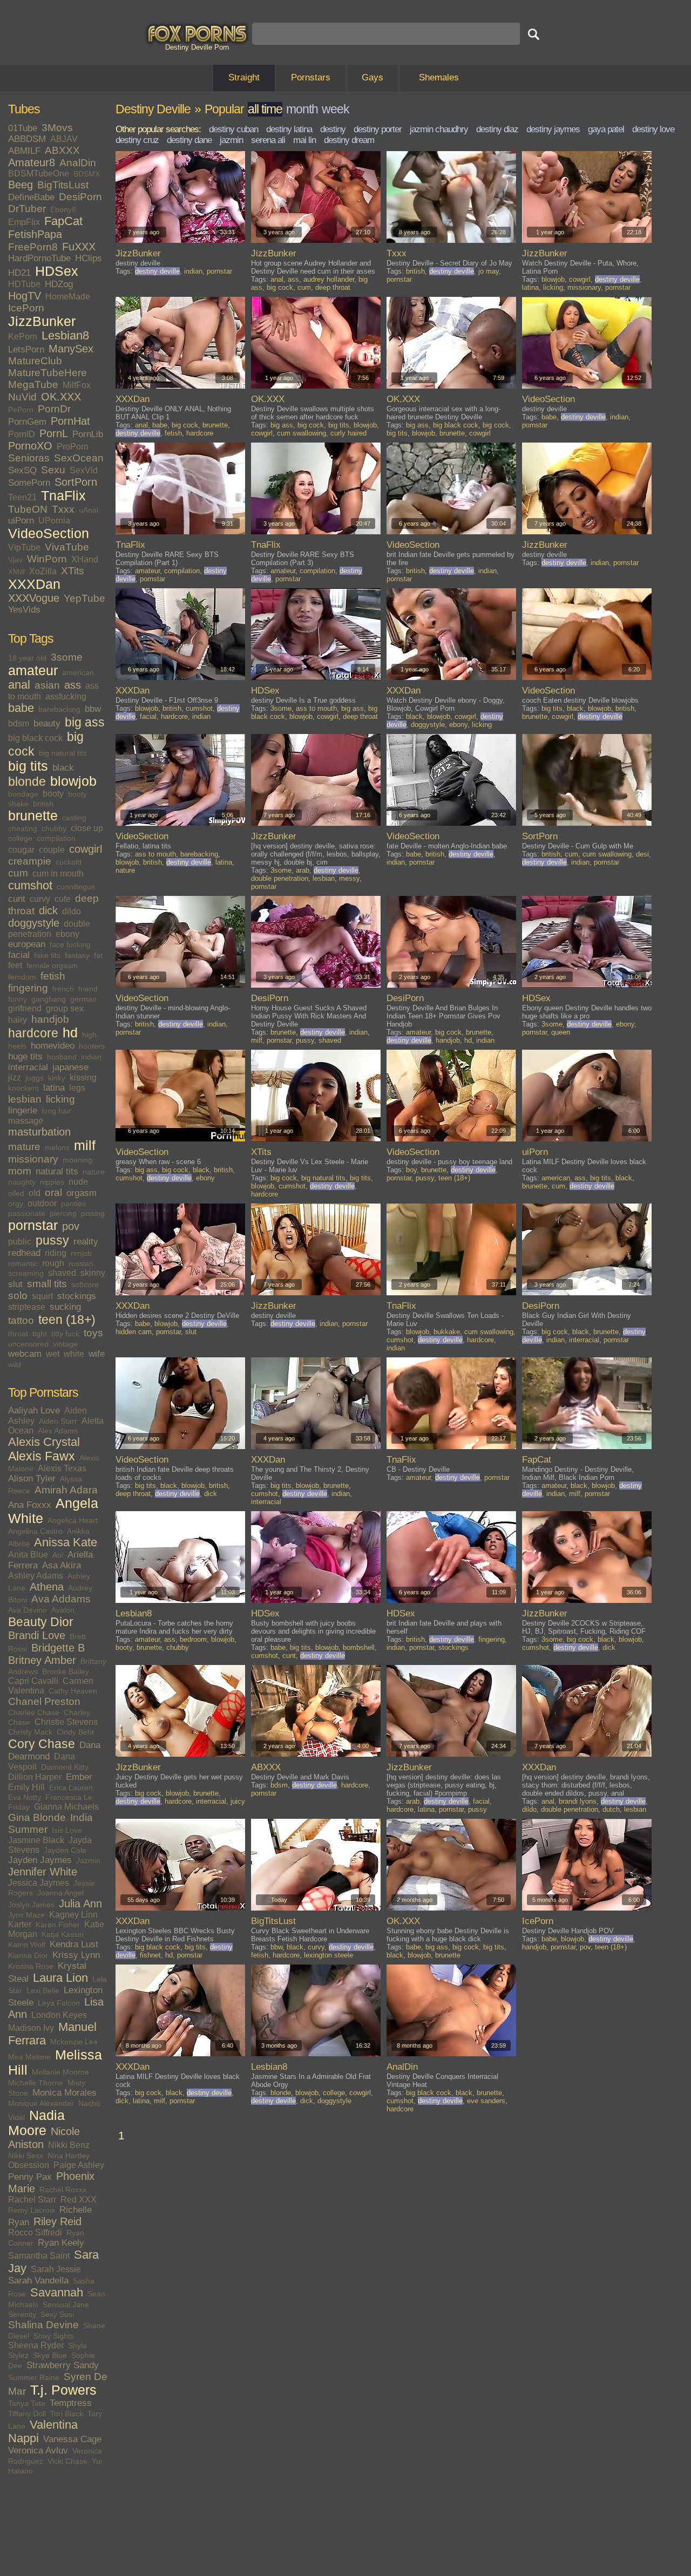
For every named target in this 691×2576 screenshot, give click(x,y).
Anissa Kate (66, 1542)
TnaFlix (63, 496)
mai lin (304, 140)
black (63, 768)
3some (67, 657)
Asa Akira (62, 1565)
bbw (93, 709)
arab (303, 870)
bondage (23, 794)
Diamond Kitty (65, 1767)
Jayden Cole (65, 1850)
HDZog (59, 284)
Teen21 (22, 497)
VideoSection (49, 533)
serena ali (268, 140)
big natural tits (63, 753)
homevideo (53, 1046)
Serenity (22, 2314)
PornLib (88, 434)
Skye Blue (50, 2355)
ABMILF (24, 151)
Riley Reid (57, 2221)
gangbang (49, 999)
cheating (23, 828)
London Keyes (59, 2015)
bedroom (193, 1639)
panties (73, 1204)
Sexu (53, 470)
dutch (611, 1809)
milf (85, 1146)
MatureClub (35, 361)
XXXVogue (34, 598)
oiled (16, 1193)
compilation (56, 838)
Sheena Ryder (36, 2345)
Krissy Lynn (76, 1955)
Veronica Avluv (38, 2451)
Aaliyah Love (34, 1411)
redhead (24, 1253)
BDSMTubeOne (39, 174)
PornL (54, 433)
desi (642, 854)
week (336, 109)
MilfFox (77, 385)
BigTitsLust (63, 185)
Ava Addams (61, 1599)
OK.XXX (61, 397)
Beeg (21, 185)
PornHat (70, 421)
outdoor (42, 1203)
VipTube (24, 548)
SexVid (84, 470)
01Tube (23, 128)
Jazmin (88, 1860)
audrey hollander (329, 279)
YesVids (24, 610)
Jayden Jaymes (40, 1860)
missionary (33, 1159)
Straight (244, 77)
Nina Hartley (69, 2156)
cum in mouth (58, 874)
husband (62, 1057)
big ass (85, 722)
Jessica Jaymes (39, 1883)
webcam (25, 1354)
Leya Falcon (59, 2003)
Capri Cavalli (33, 1681)
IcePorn (26, 308)
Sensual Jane (66, 2305)
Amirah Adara (66, 1490)
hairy (18, 1020)
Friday (19, 1807)
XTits (73, 571)
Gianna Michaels (66, 1807)
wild (15, 1364)
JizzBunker (42, 321)
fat (98, 955)
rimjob (81, 1253)
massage (26, 1121)
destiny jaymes (553, 129)
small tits (47, 1284)
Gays (372, 77)
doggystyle (34, 923)
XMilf (16, 572)
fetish (53, 976)
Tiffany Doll (27, 2414)
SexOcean (79, 458)
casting (74, 818)
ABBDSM (27, 139)
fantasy (77, 955)
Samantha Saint (39, 2256)
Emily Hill (26, 1787)
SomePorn (29, 483)
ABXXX (62, 150)
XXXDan (34, 584)
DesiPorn (80, 197)
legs (77, 1088)
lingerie (23, 1110)
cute (63, 899)
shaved (62, 1273)
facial (19, 955)
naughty (22, 1182)
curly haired (348, 433)
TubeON (28, 509)
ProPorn (73, 447)
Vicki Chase (67, 2461)
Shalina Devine (43, 2325)
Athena (47, 1587)
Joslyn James (31, 1905)
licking (60, 1099)
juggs (35, 1078)
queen (561, 1032)
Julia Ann (80, 1904)
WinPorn (47, 559)
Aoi (58, 1555)
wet (53, 1354)
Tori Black (67, 2414)
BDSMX (87, 174)
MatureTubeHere (48, 373)
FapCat (63, 221)
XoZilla (43, 571)
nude (78, 1182)
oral (53, 1192)
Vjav (15, 560)
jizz (15, 1078)
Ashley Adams (36, 1576)
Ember (79, 1777)
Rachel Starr (32, 2200)
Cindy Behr (76, 1732)
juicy (238, 1801)
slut (15, 1284)
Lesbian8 (65, 336)
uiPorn (21, 521)
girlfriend (25, 1008)
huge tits (25, 1056)
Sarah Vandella (38, 2281)
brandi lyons (578, 1801)
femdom (22, 977)
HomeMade (68, 297)
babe (21, 708)
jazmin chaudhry (439, 129)
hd (70, 1033)
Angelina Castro (35, 1531)
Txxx (63, 509)
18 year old (27, 658)
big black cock (35, 738)
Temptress (71, 2403)
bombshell (359, 1647)
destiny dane (189, 140)
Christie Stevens (66, 1722)
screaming (26, 1273)
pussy (52, 1240)
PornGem (27, 422)
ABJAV (64, 139)
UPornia (54, 521)
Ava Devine (28, 1610)
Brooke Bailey (66, 1671)
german (83, 999)
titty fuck (65, 1334)
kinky (57, 1078)
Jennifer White (43, 1872)
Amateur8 (32, 162)
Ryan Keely (61, 2243)
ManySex (71, 349)
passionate (27, 1213)
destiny (333, 129)
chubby (54, 828)
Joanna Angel (60, 1893)
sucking (65, 1307)
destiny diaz (497, 129)
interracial (28, 1067)
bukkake (447, 1332)
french (63, 989)
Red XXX (79, 2200)
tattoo (21, 1320)
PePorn (21, 410)
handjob (50, 1019)
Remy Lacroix (32, 2210)
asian (47, 685)
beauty (47, 723)
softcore (85, 1284)
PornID (22, 434)
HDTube (24, 284)
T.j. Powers (63, 2390)
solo (18, 1296)
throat (18, 1334)
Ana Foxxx (30, 1505)
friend (88, 989)
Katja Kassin (63, 1934)
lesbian (25, 1099)
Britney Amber (42, 1660)
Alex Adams (58, 1431)
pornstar (33, 1225)
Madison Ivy (31, 2028)
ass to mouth (316, 708)
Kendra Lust (74, 1944)
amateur (33, 671)
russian (81, 1263)
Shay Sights (54, 2336)
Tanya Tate (27, 2403)
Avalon (63, 1610)
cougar (21, 850)
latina (54, 1088)
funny (18, 999)
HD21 (19, 273)
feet (15, 965)
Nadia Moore (36, 2123)
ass (73, 685)
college (20, 838)
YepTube (84, 598)
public (20, 1242)
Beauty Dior (41, 1622)
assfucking (66, 696)
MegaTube (33, 385)
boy (411, 1170)
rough (53, 1263)
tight (40, 1334)
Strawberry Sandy (63, 2365)
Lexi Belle (43, 1990)
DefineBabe (31, 197)
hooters (92, 1046)
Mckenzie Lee (74, 2042)
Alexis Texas (62, 1468)
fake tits (47, 955)
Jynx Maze (26, 1915)
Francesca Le (69, 1797)
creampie (30, 861)
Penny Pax (30, 2177)
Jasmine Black (36, 1840)
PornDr (54, 409)
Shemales (439, 77)
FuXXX (79, 247)
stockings (77, 1296)
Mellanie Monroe (60, 2072)
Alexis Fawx (42, 1456)
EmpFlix (24, 222)
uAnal (89, 510)
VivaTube (67, 547)
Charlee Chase (34, 1712)
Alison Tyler (32, 1479)
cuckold (69, 862)
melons (57, 1147)
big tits (28, 766)
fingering (28, 988)
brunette (33, 816)
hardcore (33, 1033)
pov (71, 1226)
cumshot (30, 886)
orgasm (82, 1193)
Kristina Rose (31, 1966)
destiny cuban (233, 129)
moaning (77, 1160)
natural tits (57, 1171)
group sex (65, 1008)
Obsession (29, 2165)
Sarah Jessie (56, 2269)
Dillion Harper (35, 1777)
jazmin (231, 140)
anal (19, 685)
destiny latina (289, 129)
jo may (489, 271)
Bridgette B (58, 1648)
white (74, 1354)
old (35, 1193)
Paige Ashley (79, 2165)
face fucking (70, 944)
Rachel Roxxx (63, 2190)
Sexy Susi (57, 2314)
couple (52, 850)
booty (53, 794)
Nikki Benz (69, 2145)
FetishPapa (35, 234)
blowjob (73, 781)
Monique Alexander (41, 2103)
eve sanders (486, 2101)
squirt (42, 1296)
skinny (93, 1273)
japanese (70, 1067)
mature (24, 1147)
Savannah (57, 2293)
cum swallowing (302, 433)
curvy (40, 899)
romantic (23, 1263)
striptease (27, 1307)
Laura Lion (60, 1978)
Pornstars (311, 77)
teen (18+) (67, 1320)
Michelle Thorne (36, 2083)
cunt (17, 899)
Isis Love (67, 1830)
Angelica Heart (73, 1520)
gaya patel (606, 129)
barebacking (59, 709)
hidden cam (134, 1332)
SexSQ (22, 470)
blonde (27, 781)
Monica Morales (65, 2093)
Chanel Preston (44, 1701)
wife (97, 1354)
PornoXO (30, 446)
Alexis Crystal (44, 1442)
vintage (65, 1344)
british (43, 804)
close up (87, 828)
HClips (89, 258)
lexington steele (328, 1955)
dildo (72, 911)
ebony (67, 934)
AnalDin (78, 163)
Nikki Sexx (26, 2156)
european (27, 944)
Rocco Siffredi (35, 2232)
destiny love (653, 129)
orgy (16, 1204)
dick (48, 910)
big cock (280, 287)
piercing (63, 1213)
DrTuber (27, 209)
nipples (52, 1182)
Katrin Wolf (27, 1945)
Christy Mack (30, 1732)
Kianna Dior (28, 1955)
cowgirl (86, 849)
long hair (56, 1111)
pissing (93, 1213)
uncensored (28, 1344)
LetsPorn (26, 349)
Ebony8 (63, 209)
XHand (85, 559)
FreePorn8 (33, 247)
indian (91, 1057)
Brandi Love (37, 1635)
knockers (23, 1088)
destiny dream (349, 140)
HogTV (25, 296)
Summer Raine (34, 2377)
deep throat (333, 287)
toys (93, 1333)
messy (349, 878)
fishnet (150, 1955)
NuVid (22, 397)
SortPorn (76, 482)
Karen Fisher (58, 1925)
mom (20, 1171)
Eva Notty (25, 1797)
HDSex (57, 271)
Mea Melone (29, 2057)
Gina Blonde (37, 1817)
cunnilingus (76, 887)
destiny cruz (137, 140)
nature (94, 1172)
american (78, 672)
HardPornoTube (39, 258)
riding (56, 1253)
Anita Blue (28, 1555)
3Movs (57, 128)
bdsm (19, 723)
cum (18, 873)
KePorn (23, 337)
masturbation (39, 1132)
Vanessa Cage (72, 2439)
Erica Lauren (71, 1787)
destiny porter (378, 129)
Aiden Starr (58, 1421)
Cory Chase (42, 1744)
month (302, 109)
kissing (83, 1078)
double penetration (280, 878)
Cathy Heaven (73, 1691)
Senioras (29, 458)
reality (86, 1242)
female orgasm (52, 966)
